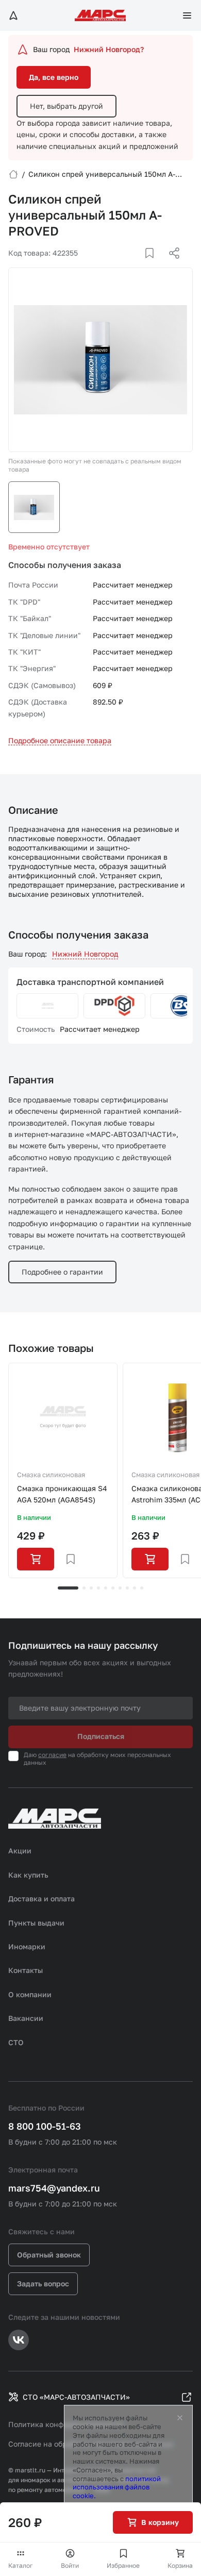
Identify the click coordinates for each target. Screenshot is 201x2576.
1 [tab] (68, 1588)
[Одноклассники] (154, 265)
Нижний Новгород (85, 954)
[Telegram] (121, 265)
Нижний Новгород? (109, 49)
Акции (20, 1851)
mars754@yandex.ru (54, 2188)
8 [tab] (127, 1588)
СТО (16, 2042)
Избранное (123, 2565)
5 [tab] (106, 1588)
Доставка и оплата (41, 1898)
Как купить (28, 1875)
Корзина (180, 2565)
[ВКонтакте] (138, 265)
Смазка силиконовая (51, 1475)
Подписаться (101, 1736)
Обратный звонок (49, 2255)
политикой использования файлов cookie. (117, 2487)
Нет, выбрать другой (66, 106)
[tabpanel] (63, 1470)
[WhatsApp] (171, 265)
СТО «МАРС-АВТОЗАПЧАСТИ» (76, 2397)
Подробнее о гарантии (62, 1272)
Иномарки (27, 1946)
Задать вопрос (43, 2284)
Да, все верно (54, 77)
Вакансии (26, 2018)
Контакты (26, 1970)
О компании (30, 1994)
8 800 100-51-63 (45, 2126)
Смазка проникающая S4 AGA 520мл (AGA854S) (62, 1494)
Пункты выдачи (36, 1923)
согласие (52, 1755)
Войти (70, 2565)
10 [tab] (142, 1588)
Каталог (21, 2565)
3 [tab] (91, 1588)
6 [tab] (113, 1588)
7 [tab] (120, 1588)
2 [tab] (84, 1588)
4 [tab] (98, 1588)
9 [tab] (135, 1588)
